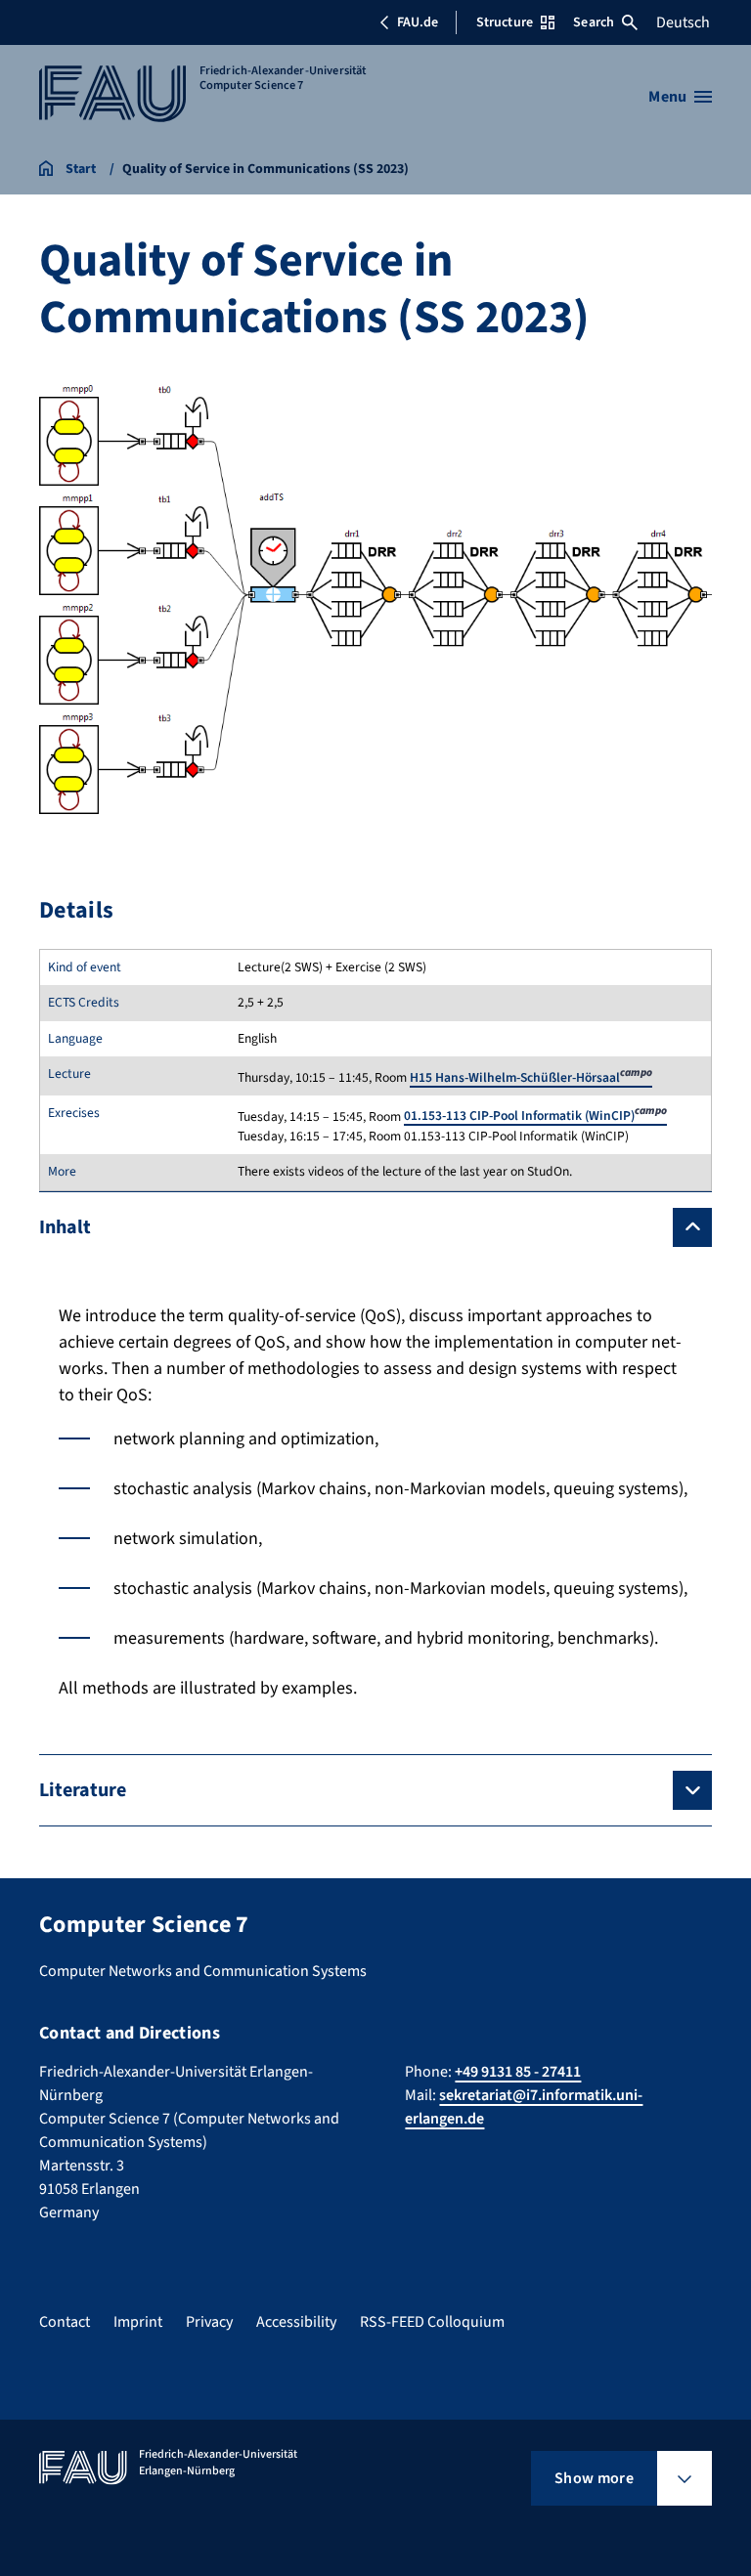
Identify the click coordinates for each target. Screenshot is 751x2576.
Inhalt (65, 1227)
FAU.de (418, 22)
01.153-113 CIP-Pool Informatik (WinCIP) (535, 1116)
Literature (83, 1790)
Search (594, 22)
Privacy (209, 2322)
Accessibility (296, 2322)
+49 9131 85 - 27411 (518, 2072)
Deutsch (683, 22)
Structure (505, 22)
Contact (65, 2322)
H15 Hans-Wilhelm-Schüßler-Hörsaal (531, 1077)
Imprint (138, 2322)
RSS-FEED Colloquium (432, 2322)
